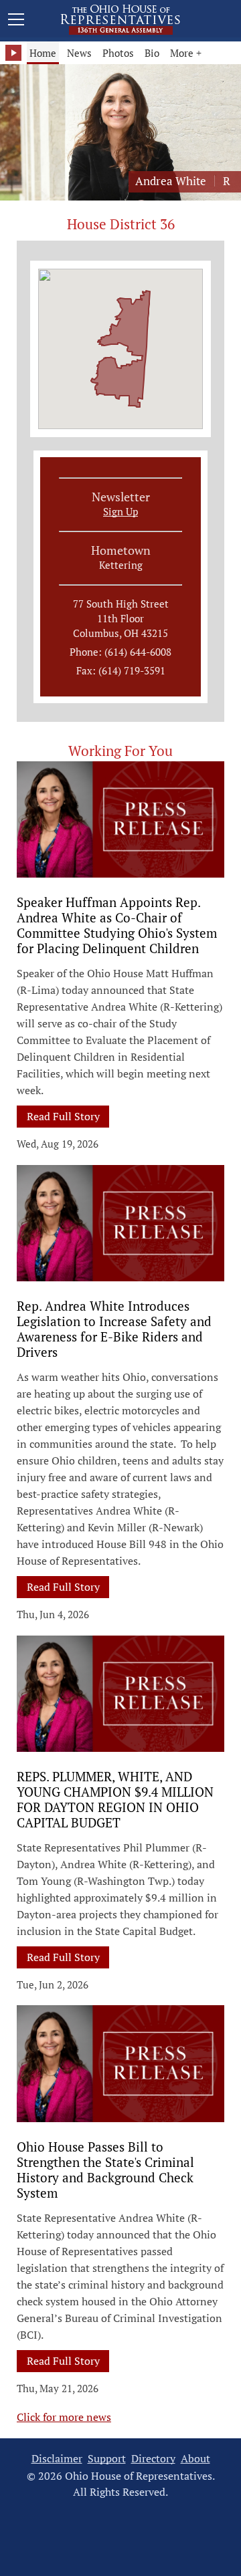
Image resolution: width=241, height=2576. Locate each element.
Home (43, 53)
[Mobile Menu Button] (16, 21)
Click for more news (64, 2417)
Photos (118, 53)
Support (107, 2459)
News (79, 53)
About (195, 2459)
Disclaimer (57, 2459)
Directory (153, 2459)
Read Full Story (68, 1116)
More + (186, 53)
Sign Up (120, 511)
